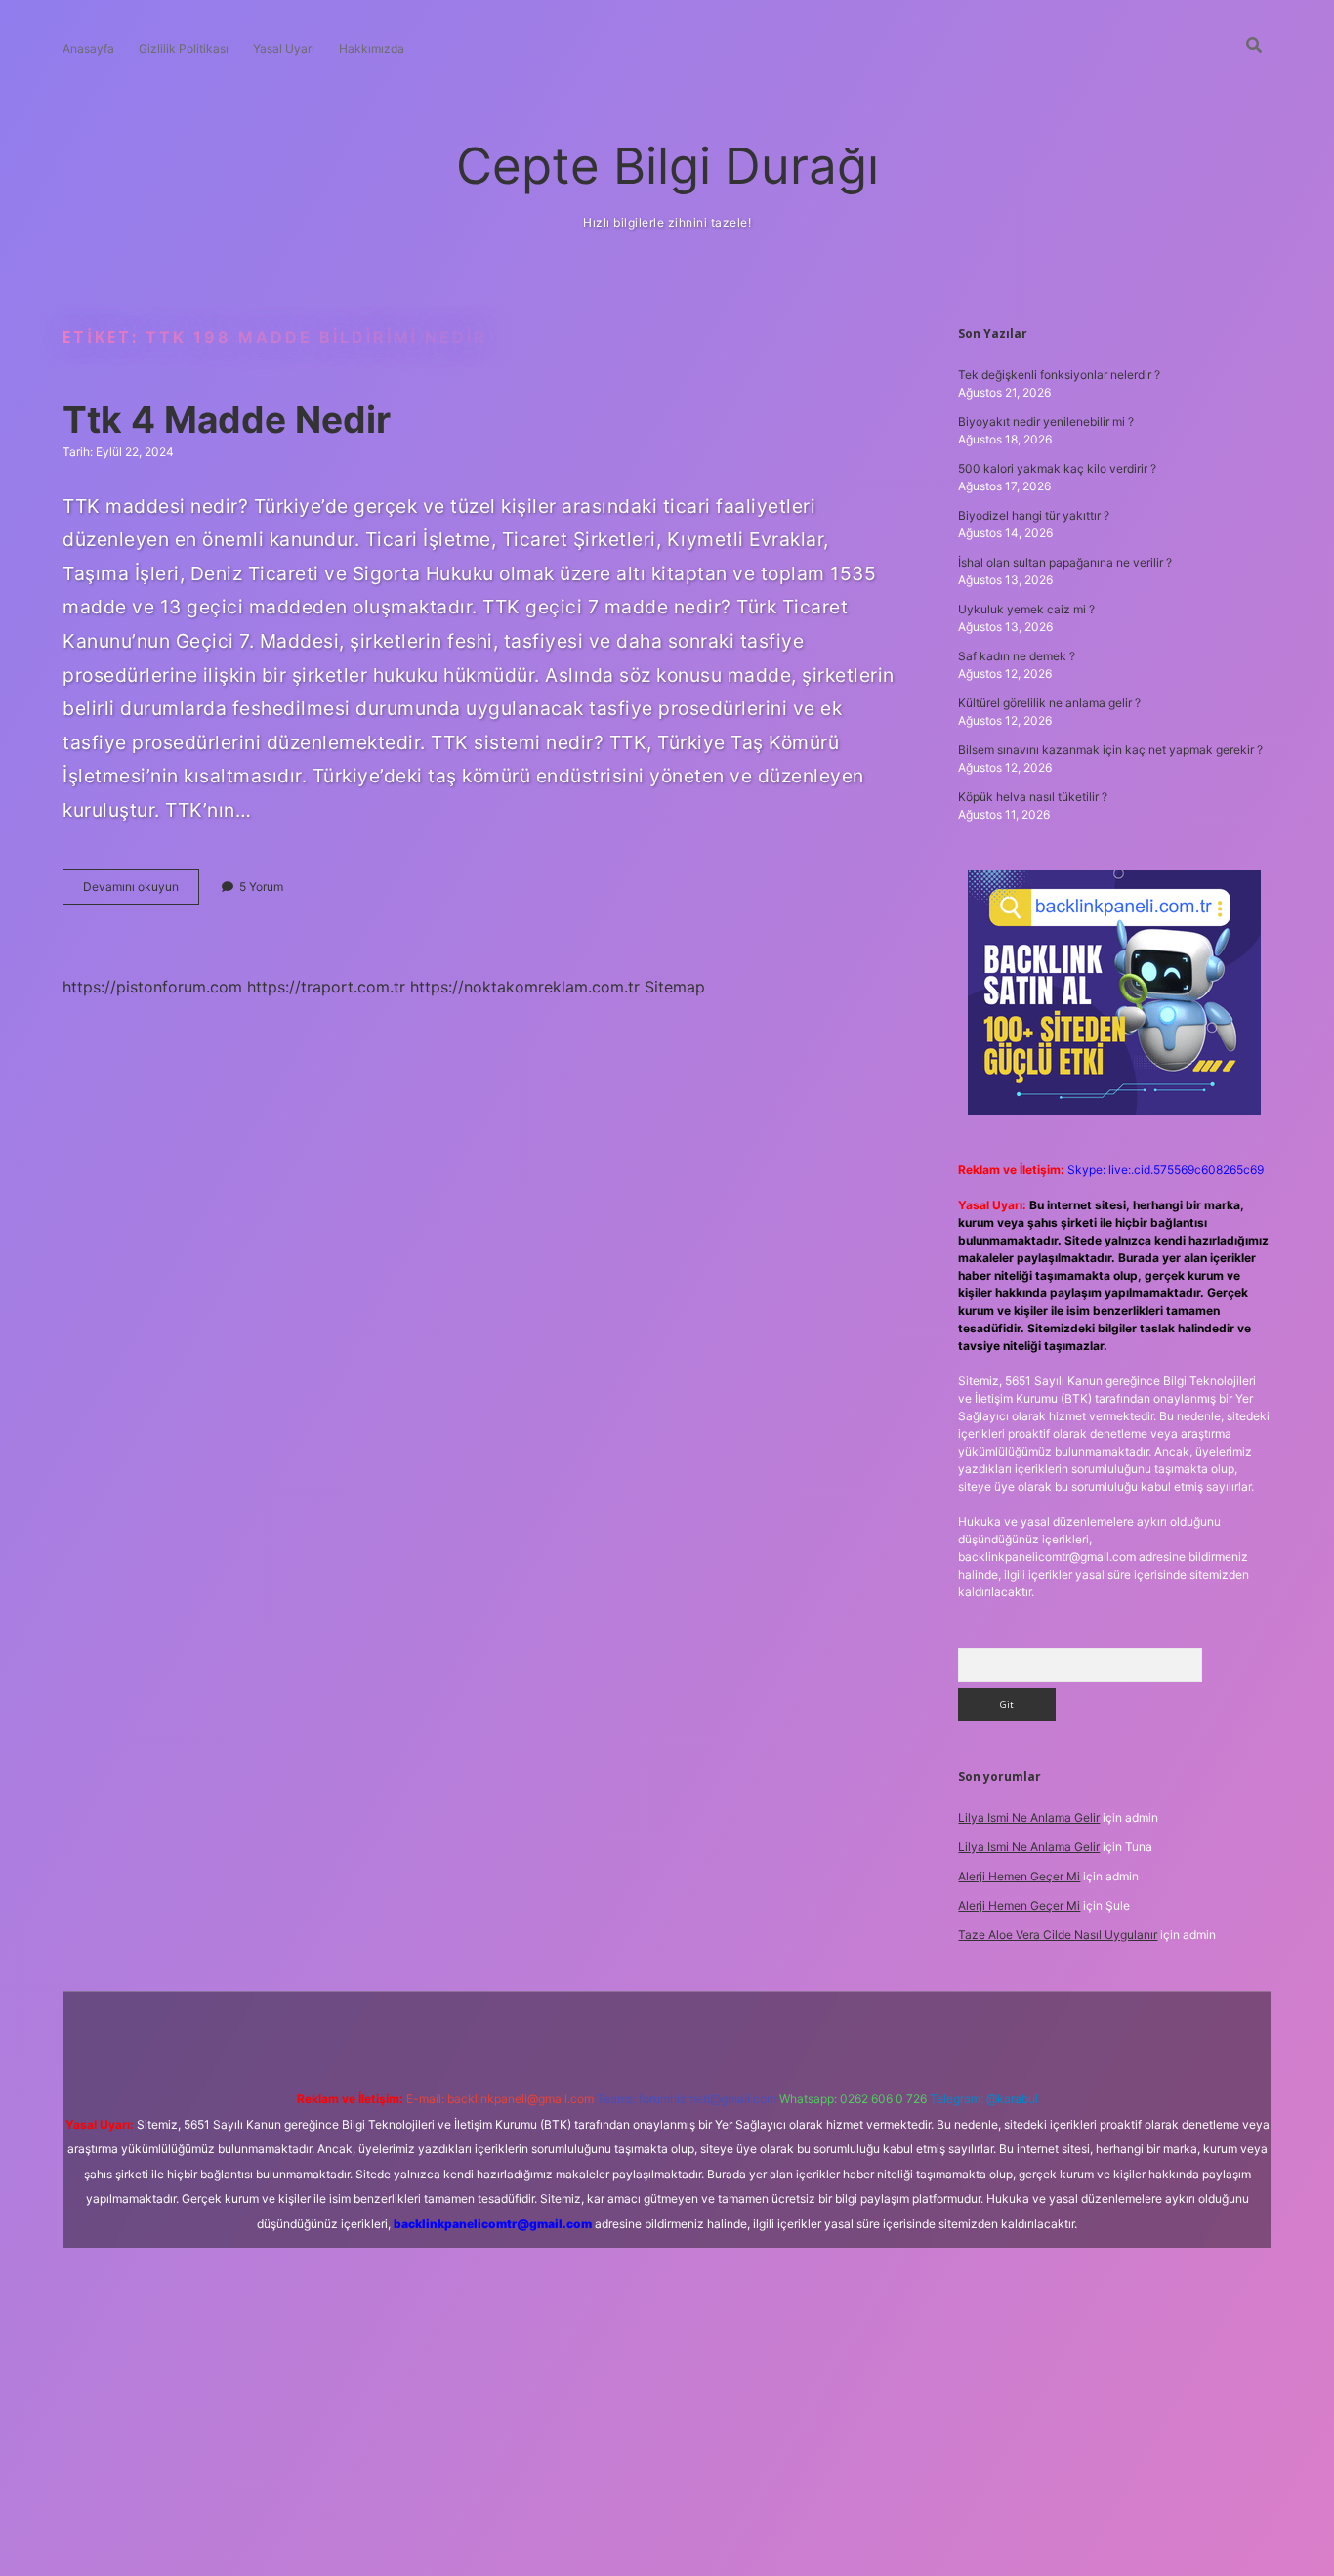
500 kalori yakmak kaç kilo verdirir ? (1057, 468)
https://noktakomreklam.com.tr (525, 987)
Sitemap (675, 987)
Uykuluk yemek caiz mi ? (1026, 609)
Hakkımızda (372, 48)
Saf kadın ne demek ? (1017, 656)
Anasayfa (88, 48)
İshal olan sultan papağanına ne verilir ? (1065, 562)
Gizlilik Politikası (184, 48)
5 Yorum (261, 887)
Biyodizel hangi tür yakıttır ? (1034, 515)
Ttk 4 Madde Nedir (227, 420)
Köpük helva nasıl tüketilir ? (1033, 797)
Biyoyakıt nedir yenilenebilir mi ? (1046, 422)
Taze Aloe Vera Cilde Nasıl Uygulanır (1058, 1935)
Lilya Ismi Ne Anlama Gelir (1029, 1817)
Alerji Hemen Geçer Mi (1019, 1876)
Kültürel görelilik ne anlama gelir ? (1049, 703)
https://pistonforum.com (152, 987)
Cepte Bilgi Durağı (667, 166)
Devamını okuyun (141, 891)
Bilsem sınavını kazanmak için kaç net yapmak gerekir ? (1110, 750)
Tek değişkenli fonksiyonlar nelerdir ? (1059, 375)
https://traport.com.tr (326, 987)
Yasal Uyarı (284, 48)
